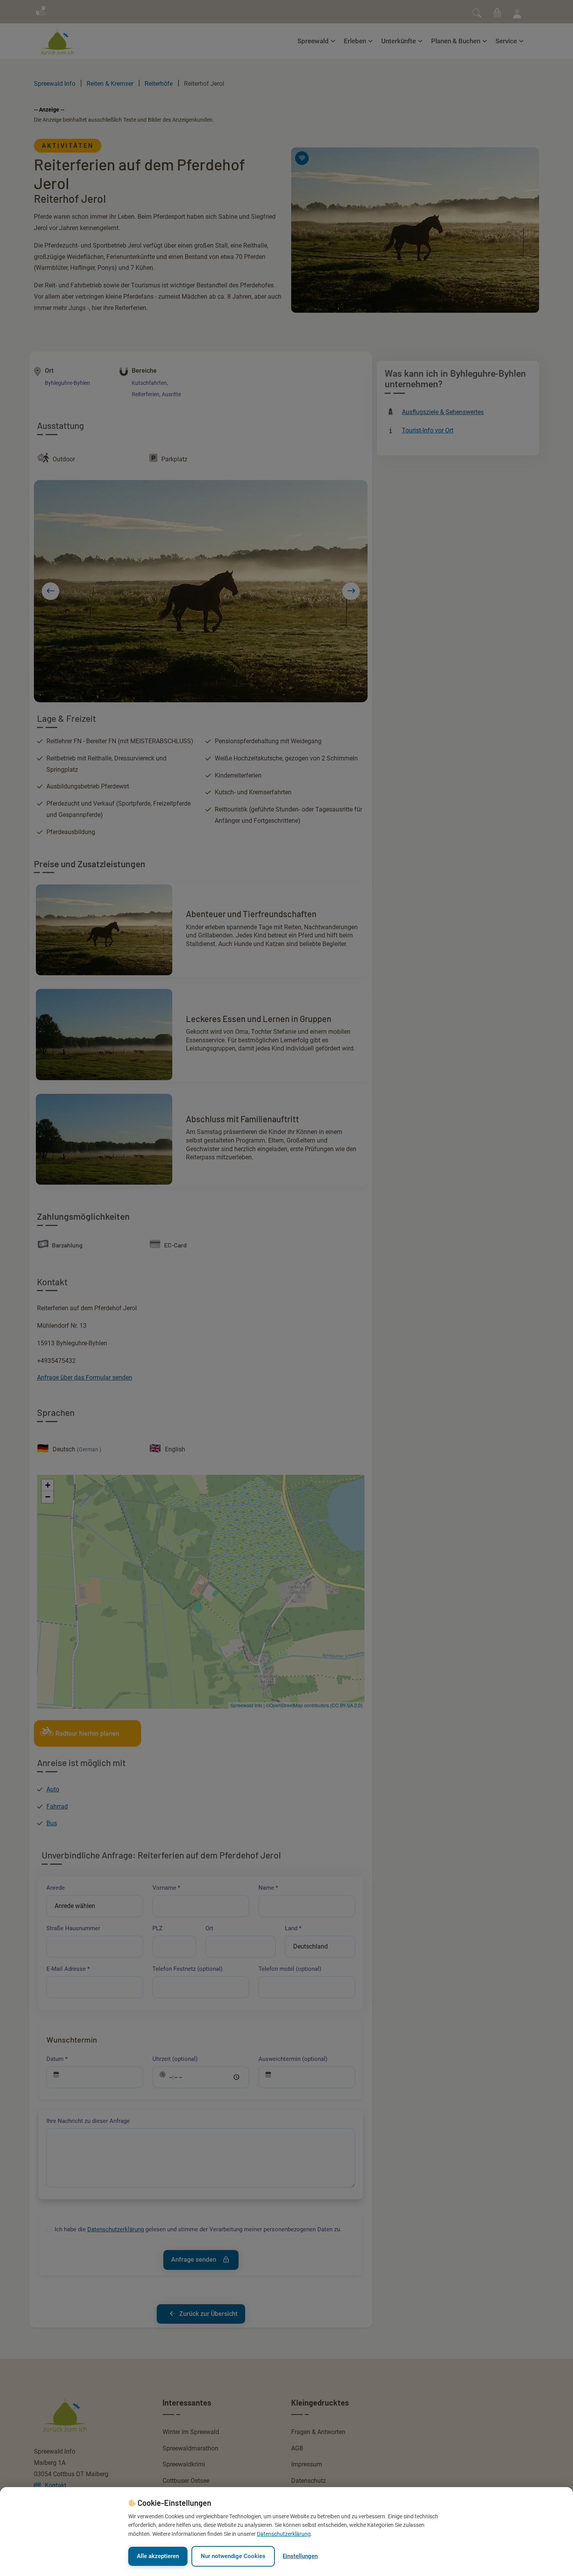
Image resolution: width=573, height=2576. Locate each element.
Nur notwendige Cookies (233, 2556)
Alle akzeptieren (158, 2556)
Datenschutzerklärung (284, 2534)
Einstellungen (300, 2556)
